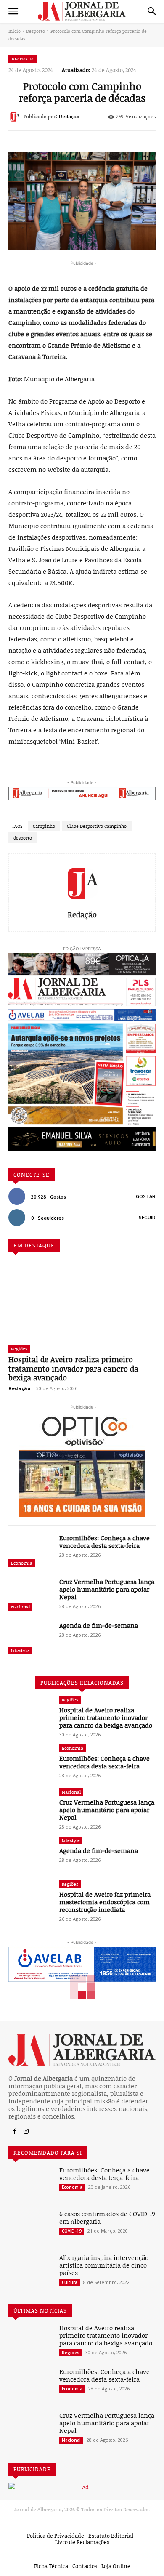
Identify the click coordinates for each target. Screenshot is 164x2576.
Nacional (20, 1607)
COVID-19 (72, 2231)
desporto (23, 838)
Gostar (146, 1196)
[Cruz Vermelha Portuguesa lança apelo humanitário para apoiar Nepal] (30, 1595)
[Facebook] (14, 2132)
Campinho (44, 826)
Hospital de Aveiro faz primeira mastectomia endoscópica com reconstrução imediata (105, 1902)
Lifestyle (20, 1650)
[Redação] (16, 117)
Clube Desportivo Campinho (97, 826)
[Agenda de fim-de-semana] (30, 1639)
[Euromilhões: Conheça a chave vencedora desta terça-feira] (30, 2184)
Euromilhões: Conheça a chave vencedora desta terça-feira (104, 2174)
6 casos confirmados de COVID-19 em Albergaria (107, 2217)
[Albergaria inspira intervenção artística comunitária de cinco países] (30, 2271)
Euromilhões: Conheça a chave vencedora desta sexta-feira (104, 1542)
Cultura (70, 2282)
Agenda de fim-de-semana (99, 1625)
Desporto (36, 31)
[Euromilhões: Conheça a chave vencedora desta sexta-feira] (30, 1552)
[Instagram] (26, 2132)
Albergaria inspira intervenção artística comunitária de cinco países (104, 2265)
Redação (69, 117)
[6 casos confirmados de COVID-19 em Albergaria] (30, 2228)
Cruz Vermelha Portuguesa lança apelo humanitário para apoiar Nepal (107, 1589)
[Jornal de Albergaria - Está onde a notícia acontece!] (82, 11)
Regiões (19, 1349)
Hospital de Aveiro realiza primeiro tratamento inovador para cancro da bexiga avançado (73, 1368)
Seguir (147, 1218)
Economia (22, 1563)
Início (15, 31)
